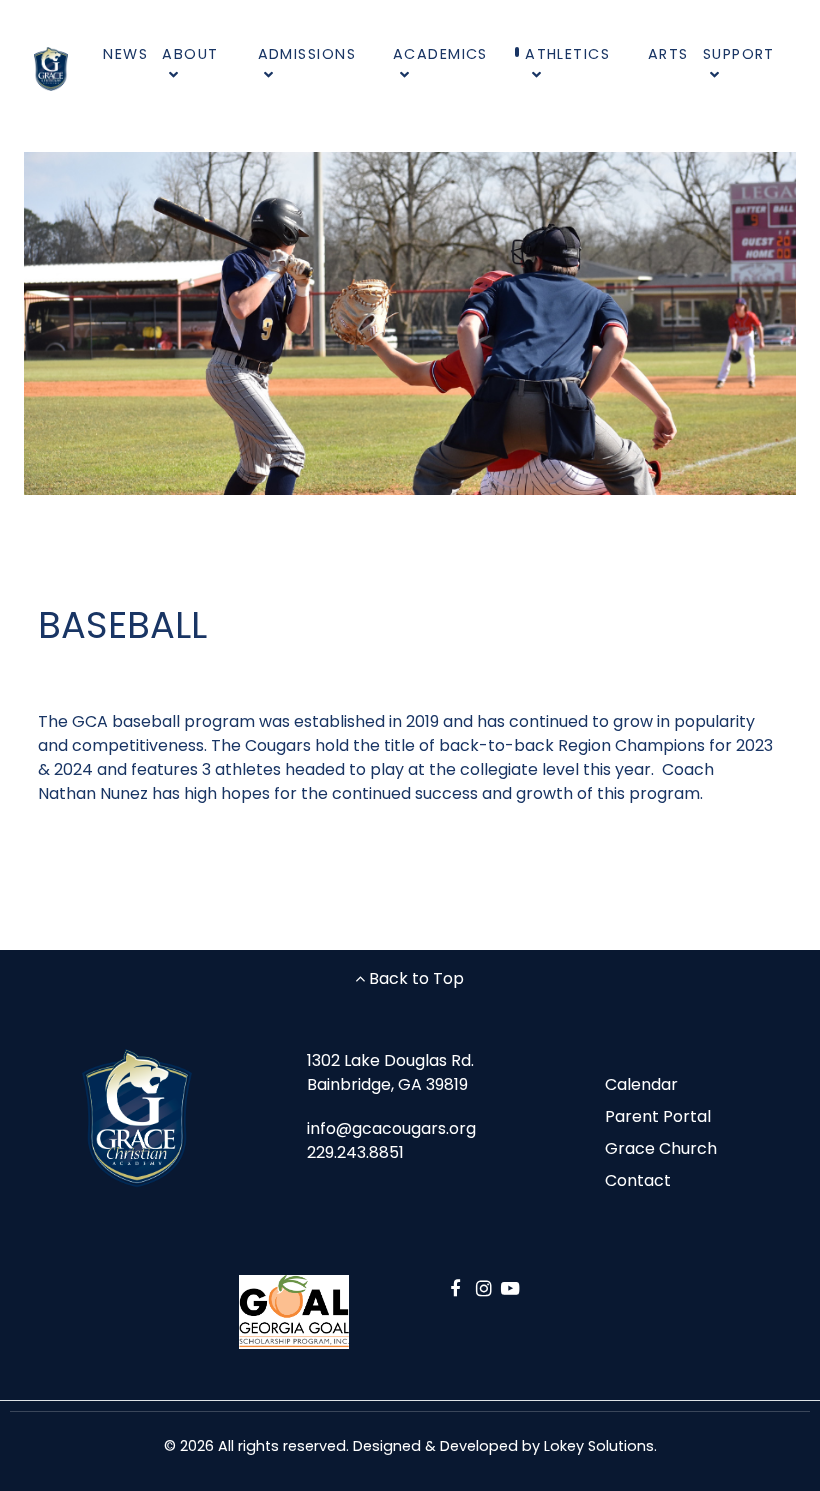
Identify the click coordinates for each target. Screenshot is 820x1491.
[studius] (137, 1119)
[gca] (51, 68)
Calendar (641, 1084)
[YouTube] (510, 1288)
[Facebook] (458, 1288)
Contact (638, 1180)
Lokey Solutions (599, 1446)
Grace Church (661, 1148)
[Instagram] (487, 1288)
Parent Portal (658, 1116)
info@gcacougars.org (391, 1128)
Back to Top (414, 978)
